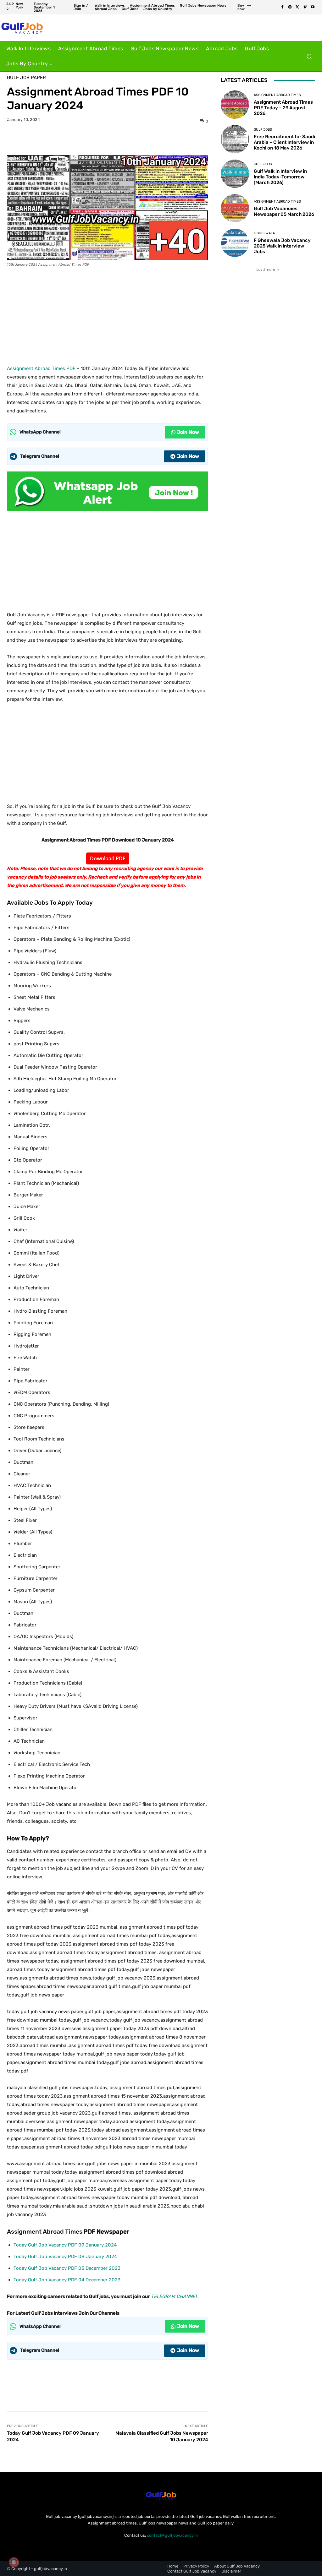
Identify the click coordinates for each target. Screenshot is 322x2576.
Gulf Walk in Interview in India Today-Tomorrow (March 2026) (280, 177)
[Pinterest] (115, 139)
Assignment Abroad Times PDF (41, 368)
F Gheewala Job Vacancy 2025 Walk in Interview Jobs (282, 246)
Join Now (188, 432)
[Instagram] (290, 7)
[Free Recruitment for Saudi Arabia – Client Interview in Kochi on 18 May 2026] (235, 139)
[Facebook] (282, 7)
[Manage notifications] (14, 2562)
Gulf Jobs (263, 130)
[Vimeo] (305, 7)
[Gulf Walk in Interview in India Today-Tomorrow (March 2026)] (235, 174)
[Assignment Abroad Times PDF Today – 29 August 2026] (235, 105)
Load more (266, 269)
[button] (309, 56)
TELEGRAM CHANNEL (174, 2296)
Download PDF (108, 858)
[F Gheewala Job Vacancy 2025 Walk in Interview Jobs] (235, 243)
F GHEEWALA (264, 233)
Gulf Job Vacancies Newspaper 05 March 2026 (284, 211)
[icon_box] (244, 8)
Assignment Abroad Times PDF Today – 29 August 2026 (283, 108)
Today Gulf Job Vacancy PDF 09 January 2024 (65, 2245)
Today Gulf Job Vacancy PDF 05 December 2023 (67, 2268)
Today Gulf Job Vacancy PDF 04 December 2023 (67, 2280)
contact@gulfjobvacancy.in (172, 2535)
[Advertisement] (108, 314)
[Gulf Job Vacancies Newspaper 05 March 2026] (235, 208)
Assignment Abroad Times (277, 95)
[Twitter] (297, 7)
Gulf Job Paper (26, 78)
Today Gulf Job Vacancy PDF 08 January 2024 (65, 2257)
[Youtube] (313, 7)
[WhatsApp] (129, 139)
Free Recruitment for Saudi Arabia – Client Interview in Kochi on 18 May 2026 (284, 142)
